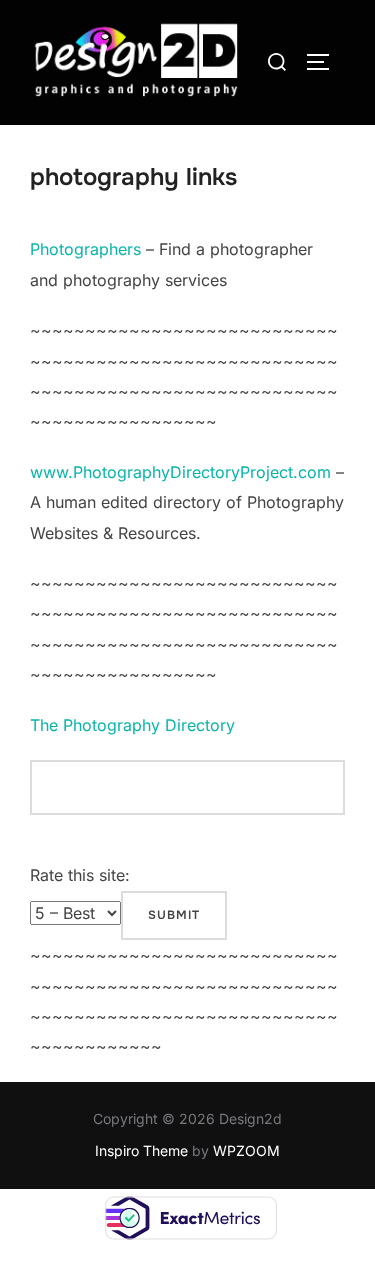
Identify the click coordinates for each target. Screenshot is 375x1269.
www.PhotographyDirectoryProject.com (180, 472)
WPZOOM (246, 1150)
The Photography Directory (132, 725)
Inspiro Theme (141, 1150)
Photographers (85, 249)
